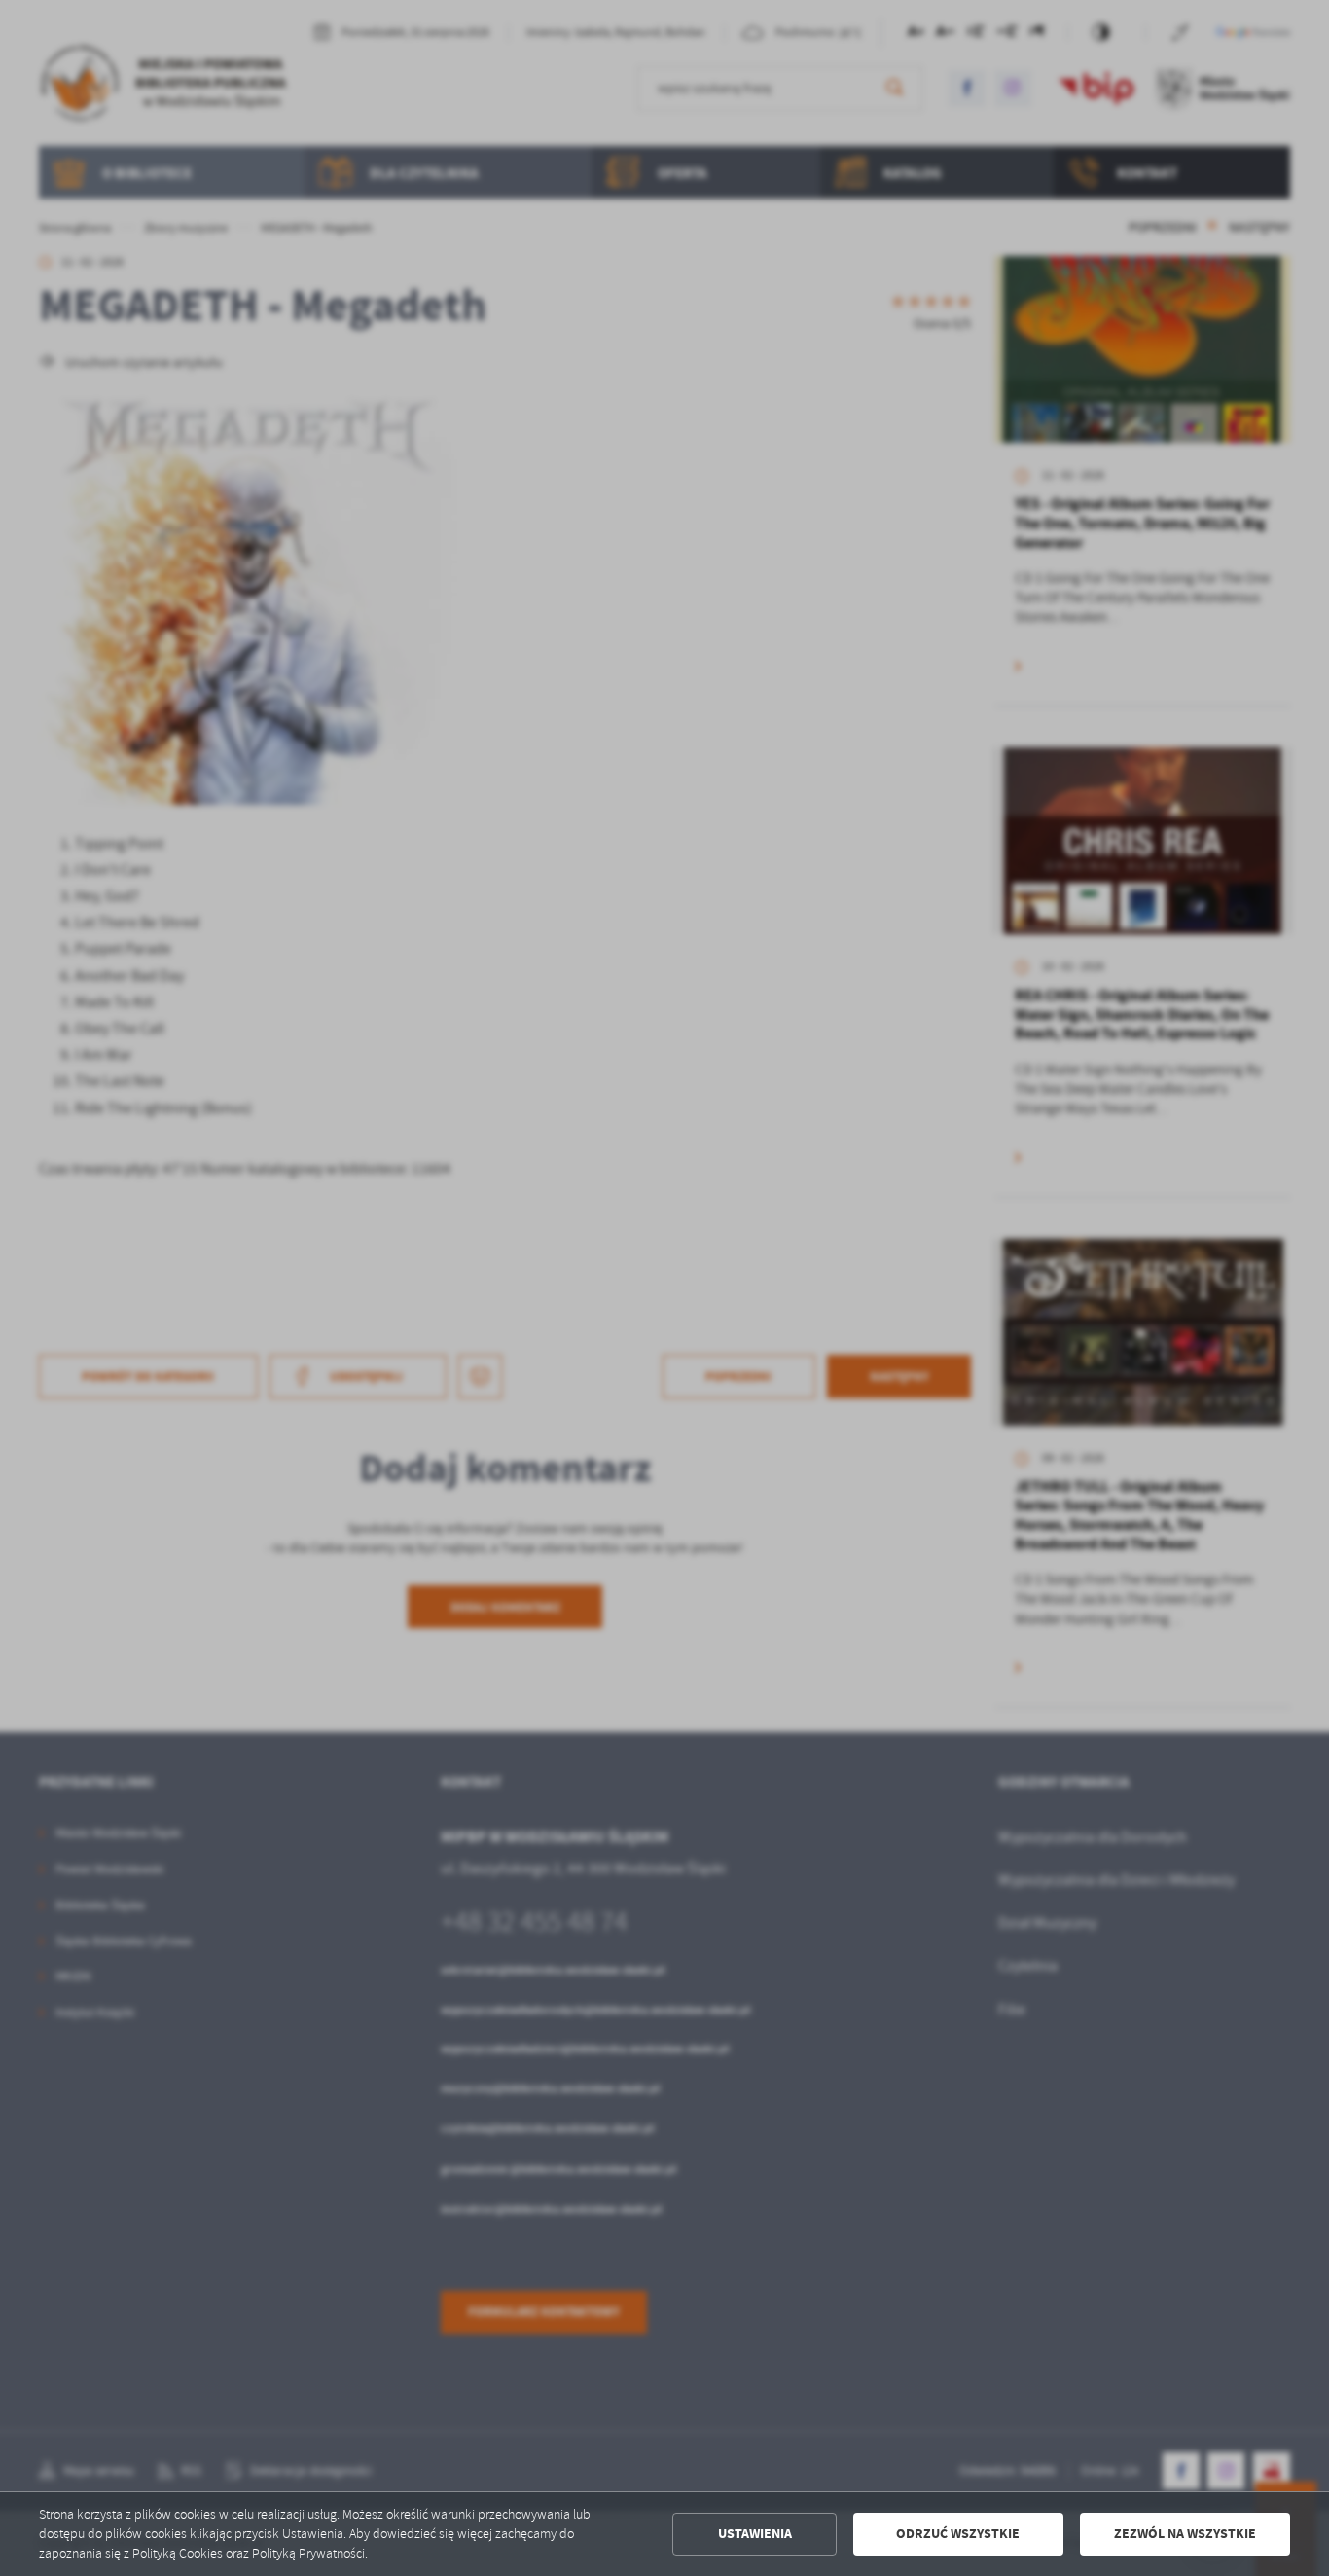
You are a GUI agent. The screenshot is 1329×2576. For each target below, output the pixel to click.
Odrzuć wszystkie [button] (958, 2534)
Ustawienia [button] (755, 2534)
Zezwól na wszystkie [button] (1185, 2534)
